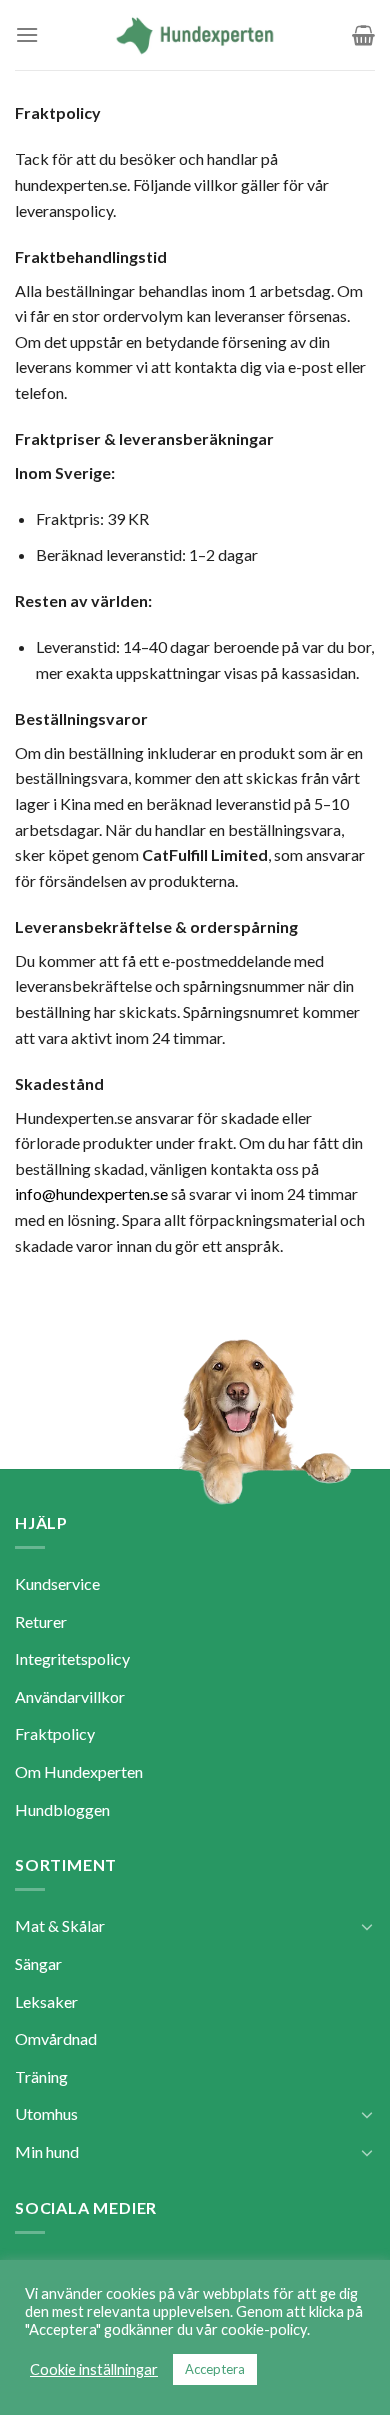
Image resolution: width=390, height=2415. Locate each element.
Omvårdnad (56, 2038)
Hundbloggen (62, 1809)
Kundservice (57, 1583)
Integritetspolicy (72, 1658)
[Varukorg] (363, 35)
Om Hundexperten (79, 1771)
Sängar (38, 1963)
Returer (41, 1621)
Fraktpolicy (55, 1733)
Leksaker (46, 2001)
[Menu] (27, 34)
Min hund (47, 2151)
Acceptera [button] (215, 2369)
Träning (41, 2076)
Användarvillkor (70, 1696)
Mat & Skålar (60, 1925)
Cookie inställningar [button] (94, 2369)
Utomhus (46, 2113)
